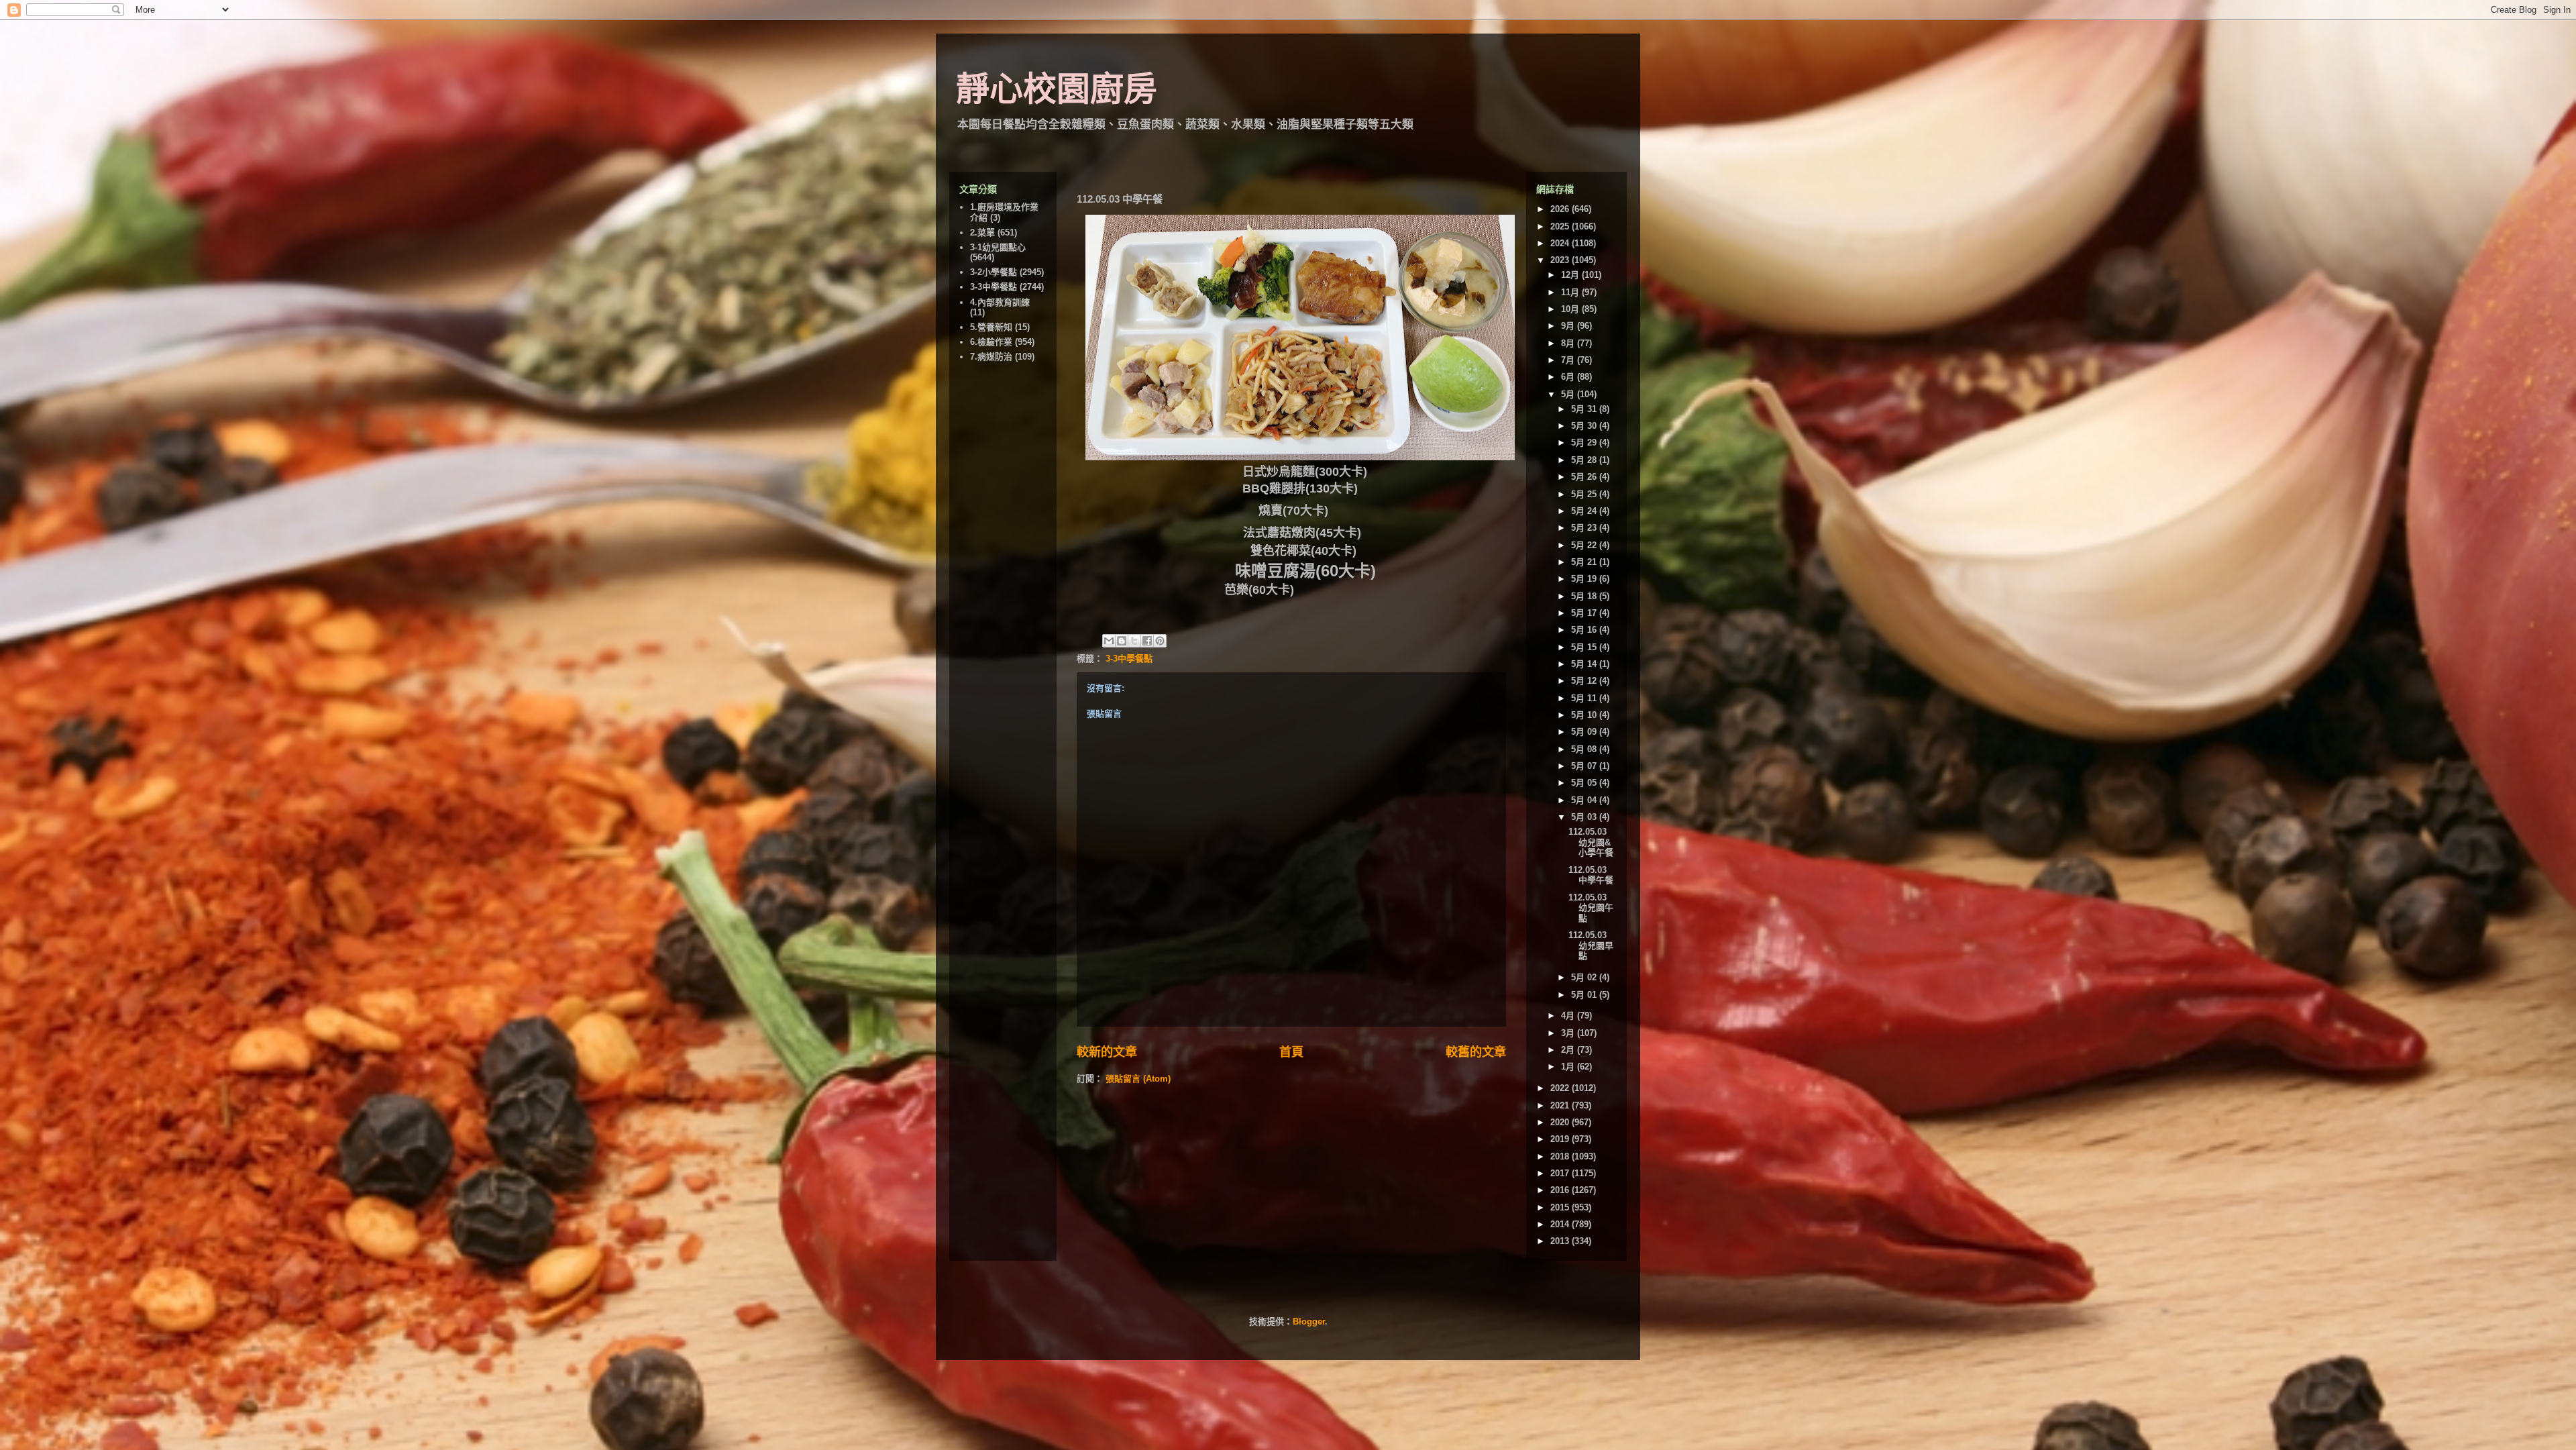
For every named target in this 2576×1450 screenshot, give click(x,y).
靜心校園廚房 (1057, 89)
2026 (1561, 209)
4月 (1569, 1016)
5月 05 (1585, 783)
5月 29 (1585, 443)
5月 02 (1585, 977)
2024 (1561, 243)
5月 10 (1585, 715)
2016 (1561, 1190)
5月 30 (1585, 426)
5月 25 (1585, 494)
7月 (1569, 360)
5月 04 (1585, 800)
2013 (1561, 1241)
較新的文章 (1107, 1052)
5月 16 (1585, 630)
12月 (1571, 275)
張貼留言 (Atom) (1138, 1079)
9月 (1569, 326)
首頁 (1291, 1052)
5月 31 (1585, 409)
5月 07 (1585, 766)
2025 (1561, 226)
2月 (1569, 1050)
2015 (1561, 1207)
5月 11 (1585, 698)
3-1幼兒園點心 (998, 247)
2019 (1561, 1139)
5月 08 (1585, 749)
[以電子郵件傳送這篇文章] (1109, 641)
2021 (1561, 1105)
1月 (1569, 1067)
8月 (1569, 343)
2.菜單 (982, 232)
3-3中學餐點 (1129, 659)
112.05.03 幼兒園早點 (1591, 945)
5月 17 (1585, 613)
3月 (1569, 1033)
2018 (1561, 1156)
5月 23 (1585, 528)
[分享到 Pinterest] (1160, 641)
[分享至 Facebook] (1147, 641)
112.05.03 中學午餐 (1591, 875)
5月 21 (1585, 562)
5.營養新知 (991, 327)
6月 (1569, 377)
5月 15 (1585, 647)
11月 (1571, 292)
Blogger (1309, 1322)
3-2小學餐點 (994, 272)
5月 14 (1585, 664)
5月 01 (1585, 995)
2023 (1561, 260)
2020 (1561, 1122)
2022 (1561, 1088)
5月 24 (1585, 511)
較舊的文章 (1476, 1052)
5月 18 (1585, 596)
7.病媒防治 (991, 357)
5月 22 (1585, 545)
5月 (1569, 394)
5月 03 (1585, 817)
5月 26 (1585, 477)
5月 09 (1585, 732)
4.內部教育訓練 (1000, 302)
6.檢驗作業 (991, 342)
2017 (1561, 1173)
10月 (1571, 309)
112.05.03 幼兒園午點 (1591, 908)
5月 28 (1585, 460)
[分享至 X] (1134, 641)
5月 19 (1585, 579)
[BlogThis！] (1122, 641)
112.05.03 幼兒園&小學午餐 (1591, 842)
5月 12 (1585, 681)
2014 (1561, 1224)
